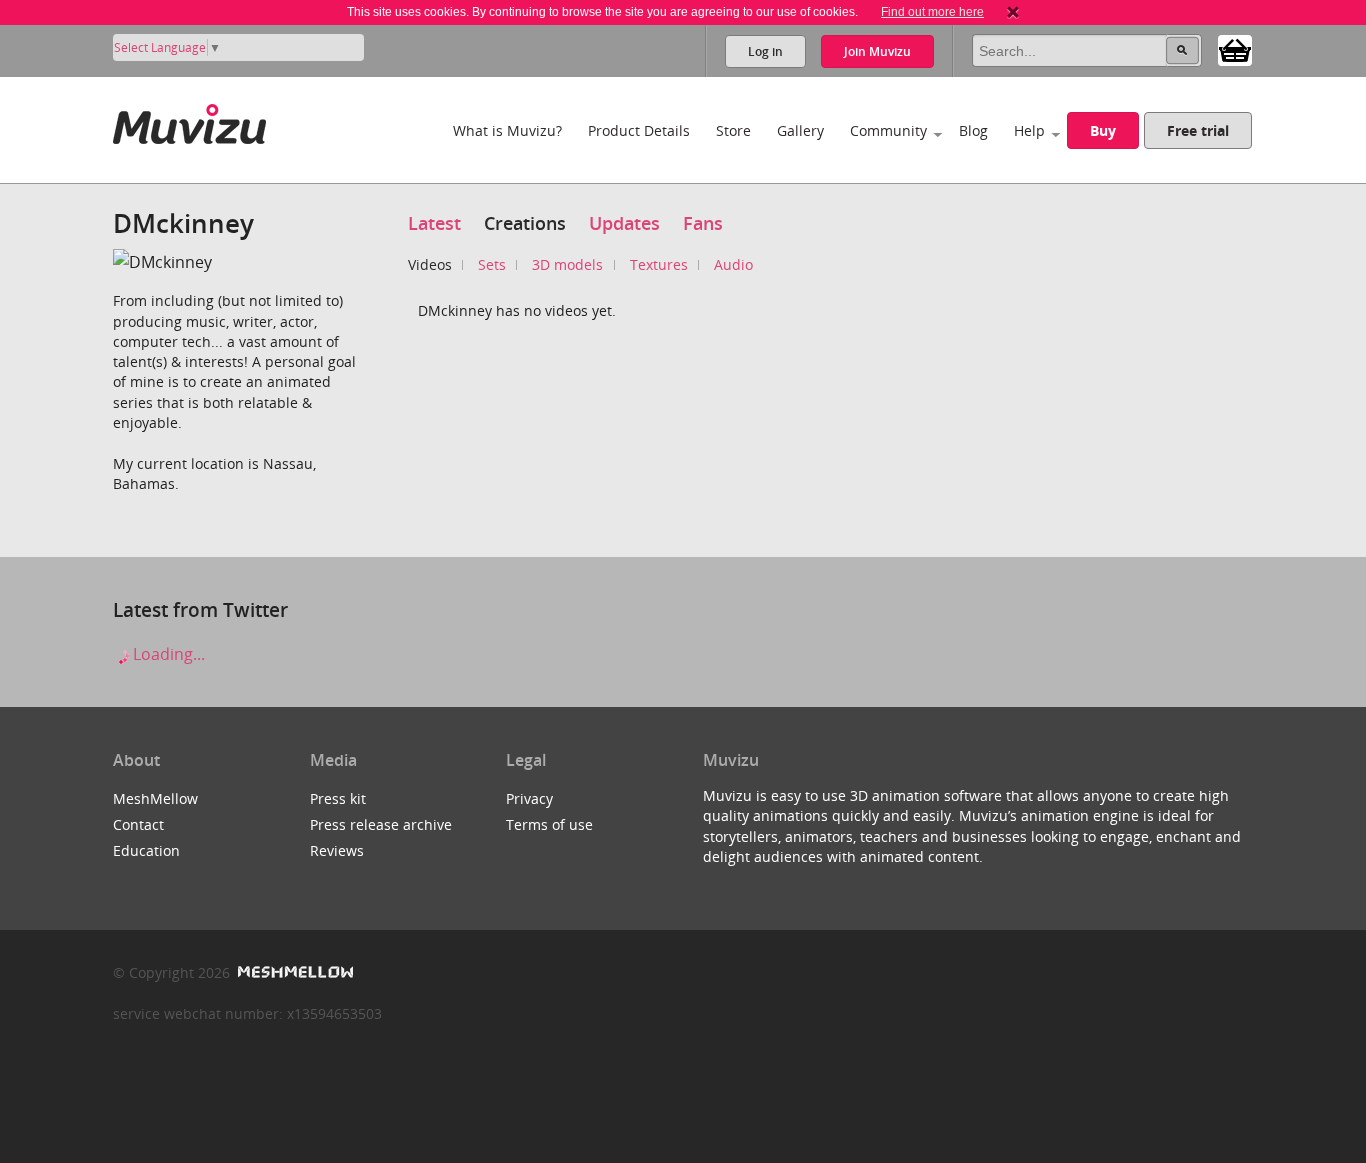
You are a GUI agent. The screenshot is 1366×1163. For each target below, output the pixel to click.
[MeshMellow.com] (293, 972)
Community (888, 130)
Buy (1103, 130)
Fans (703, 223)
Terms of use (549, 824)
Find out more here (932, 12)
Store (733, 130)
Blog (973, 130)
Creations (525, 223)
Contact (138, 824)
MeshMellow (155, 798)
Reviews (337, 850)
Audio (733, 264)
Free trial (1198, 130)
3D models (567, 264)
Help (1029, 130)
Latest (434, 223)
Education (146, 850)
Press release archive (381, 824)
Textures (659, 264)
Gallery (800, 130)
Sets (492, 264)
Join (877, 51)
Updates (624, 223)
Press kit (338, 798)
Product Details (639, 130)
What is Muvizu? (507, 130)
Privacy (529, 798)
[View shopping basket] (1235, 49)
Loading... (167, 654)
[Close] (1013, 12)
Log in (765, 51)
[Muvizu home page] (189, 120)
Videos (430, 264)
